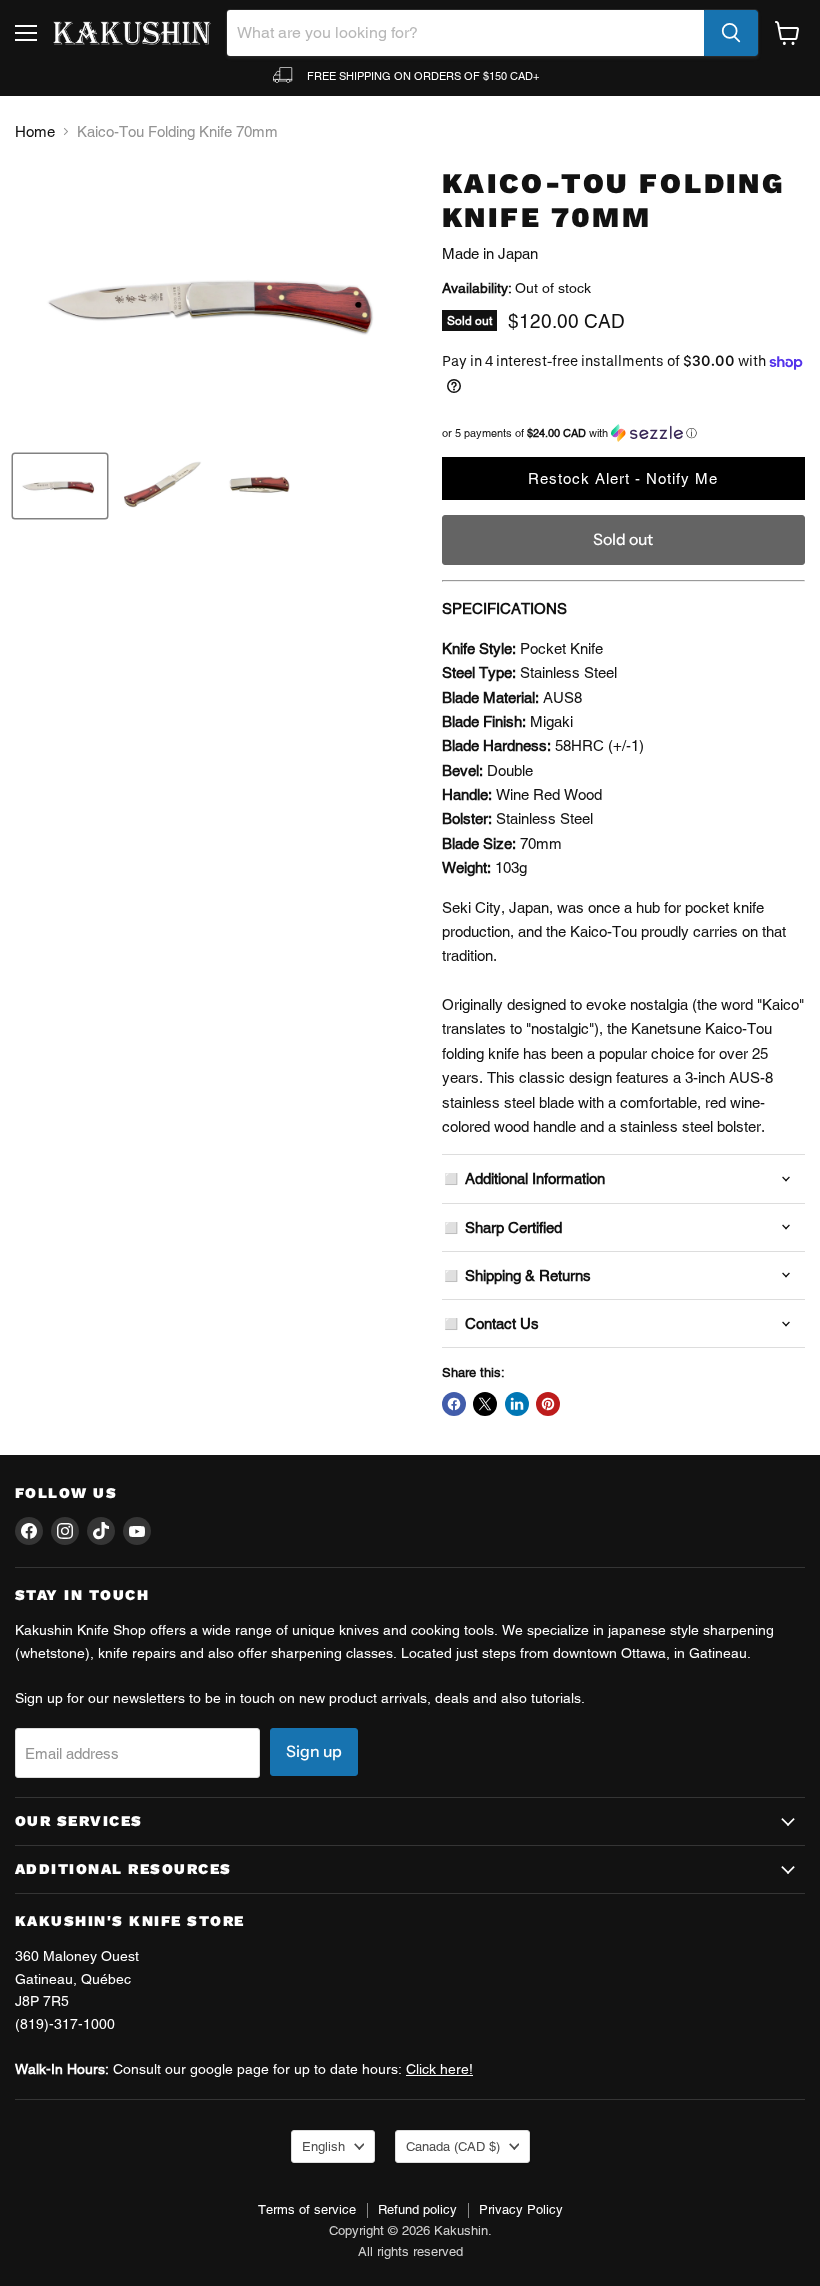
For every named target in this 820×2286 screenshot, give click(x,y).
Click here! (439, 2069)
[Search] (731, 33)
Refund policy (417, 2209)
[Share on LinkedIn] (517, 1404)
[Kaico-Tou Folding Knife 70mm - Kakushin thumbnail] (60, 486)
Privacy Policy (521, 2209)
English (323, 2146)
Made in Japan (490, 253)
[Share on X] (485, 1404)
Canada (453, 2146)
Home (35, 131)
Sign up (314, 1751)
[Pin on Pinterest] (548, 1404)
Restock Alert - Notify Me (623, 478)
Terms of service (307, 2209)
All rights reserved (410, 2251)
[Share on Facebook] (454, 1404)
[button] (623, 433)
